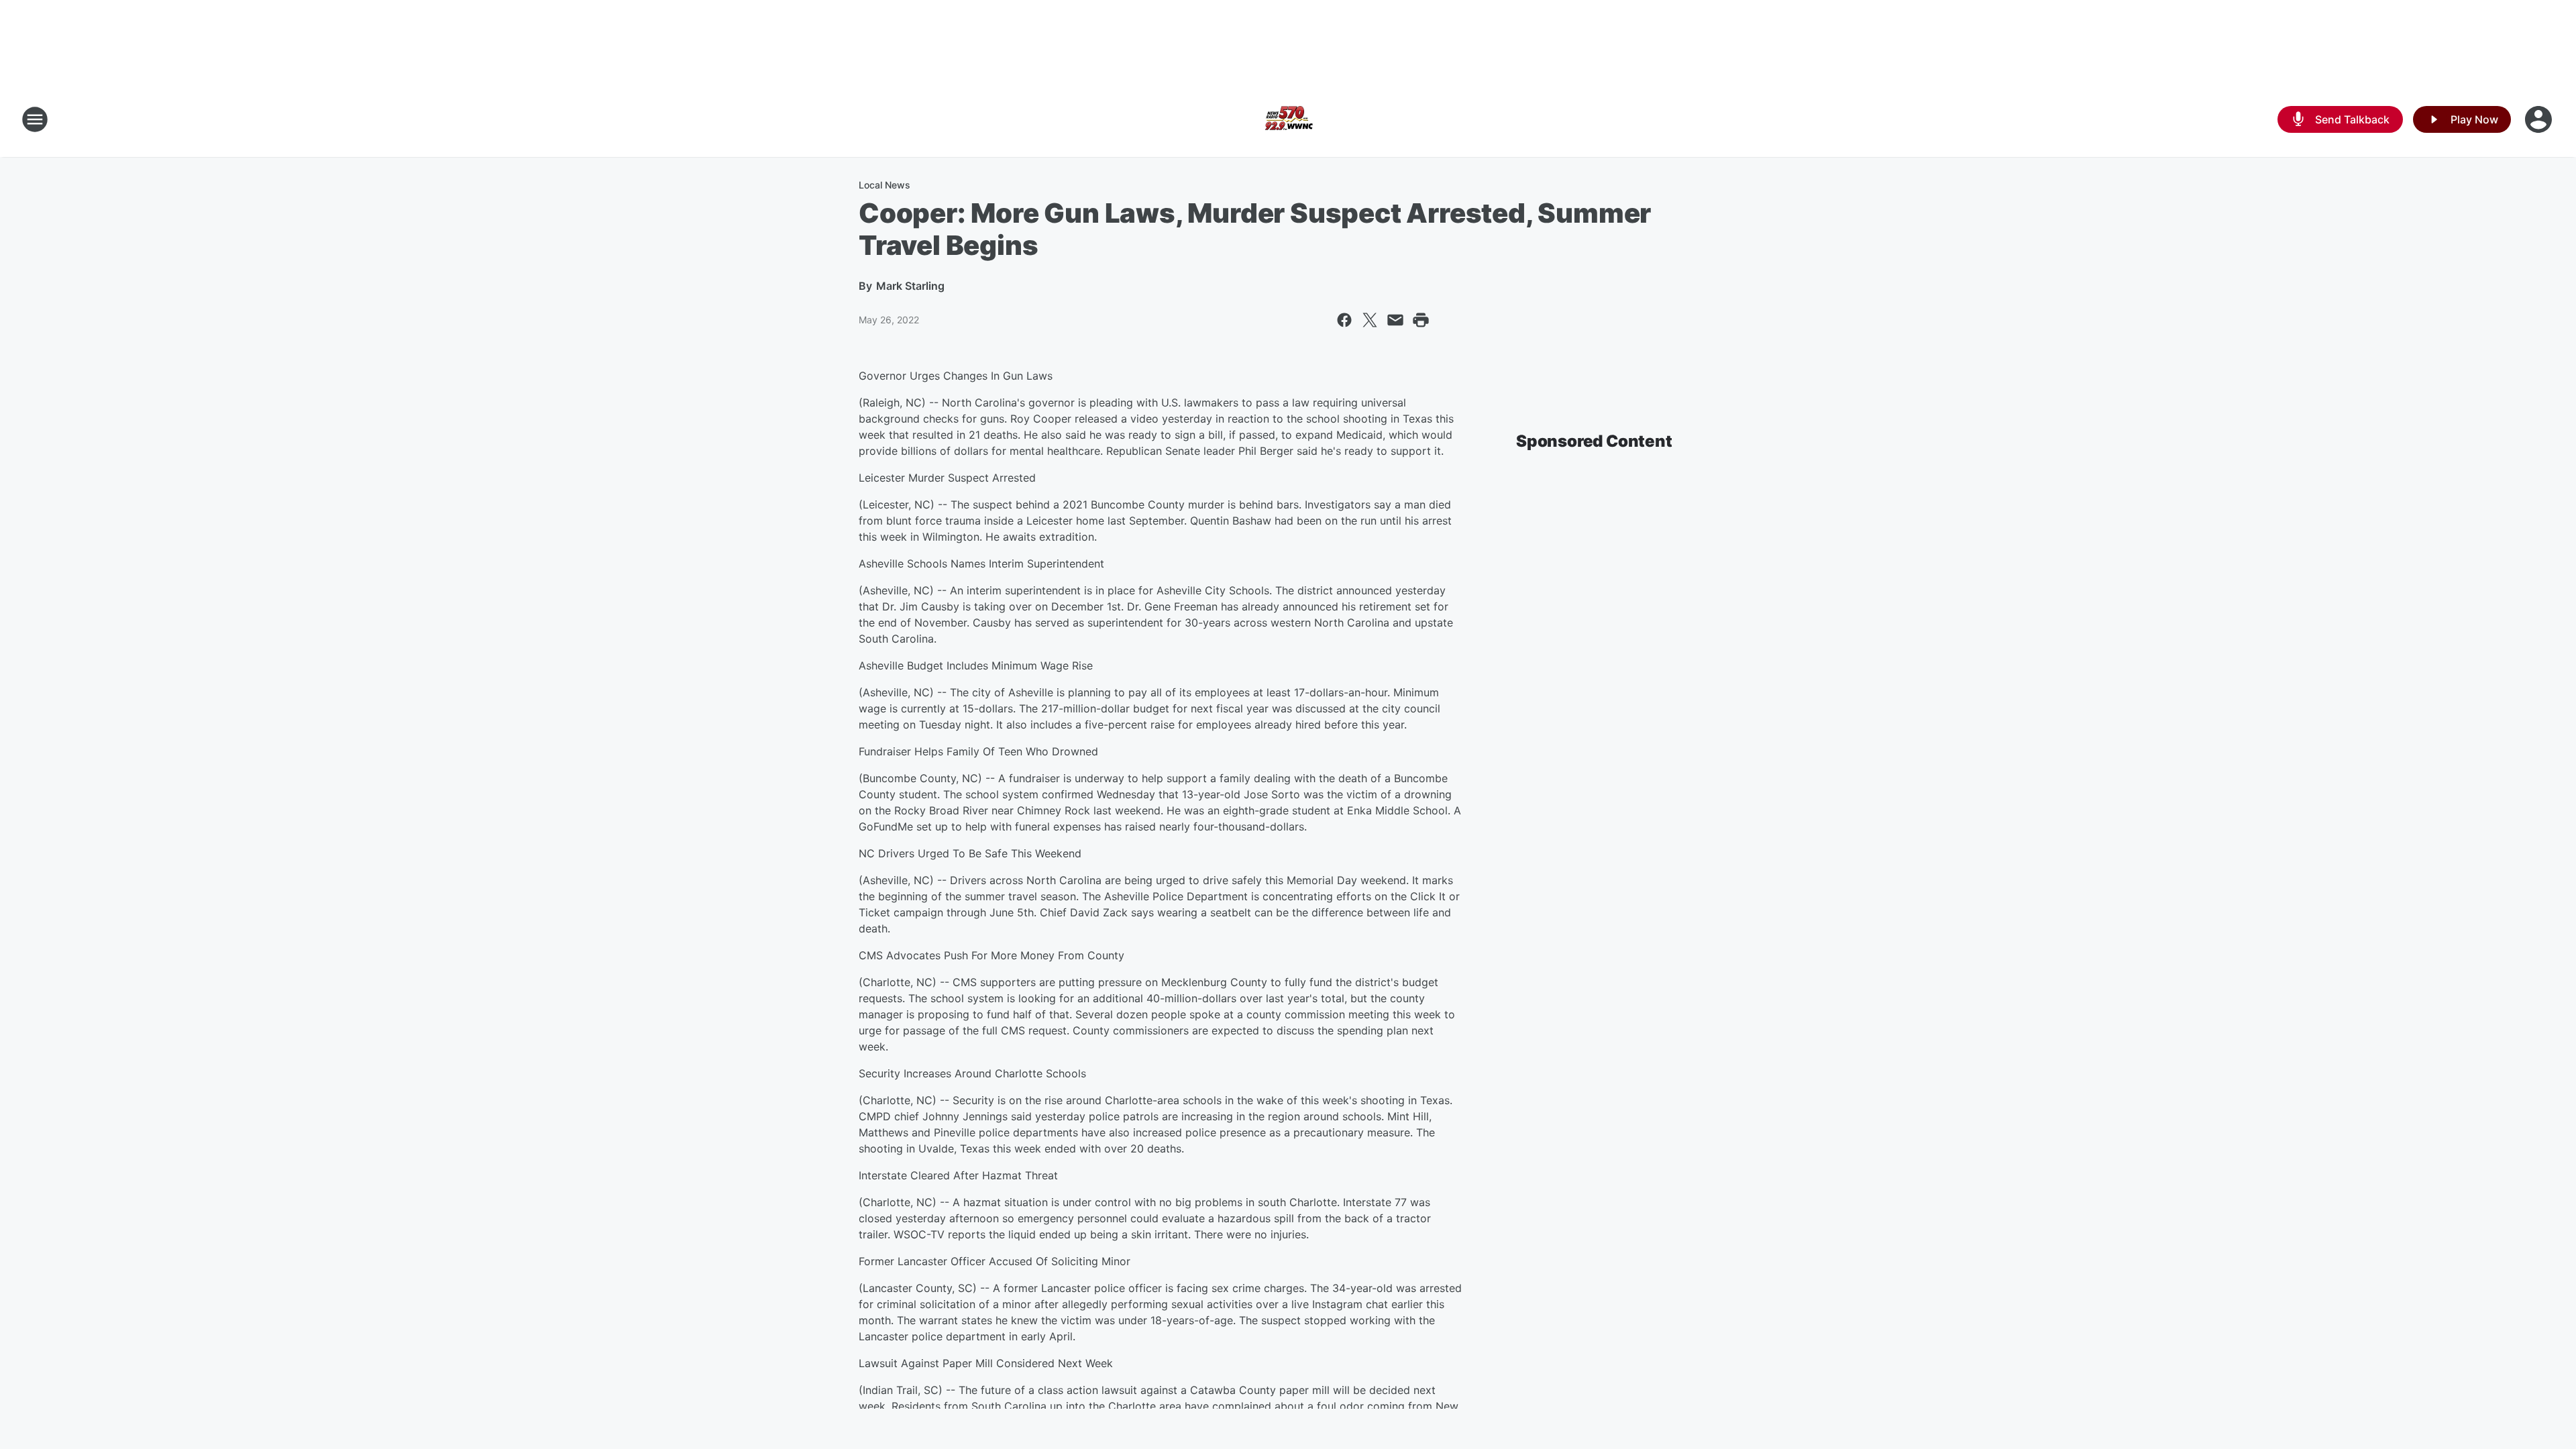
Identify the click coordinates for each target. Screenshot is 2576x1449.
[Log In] (2540, 119)
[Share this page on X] (1370, 320)
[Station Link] (1288, 119)
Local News (884, 185)
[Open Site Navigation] (35, 119)
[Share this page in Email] (1395, 320)
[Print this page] (1421, 320)
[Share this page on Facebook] (1344, 320)
